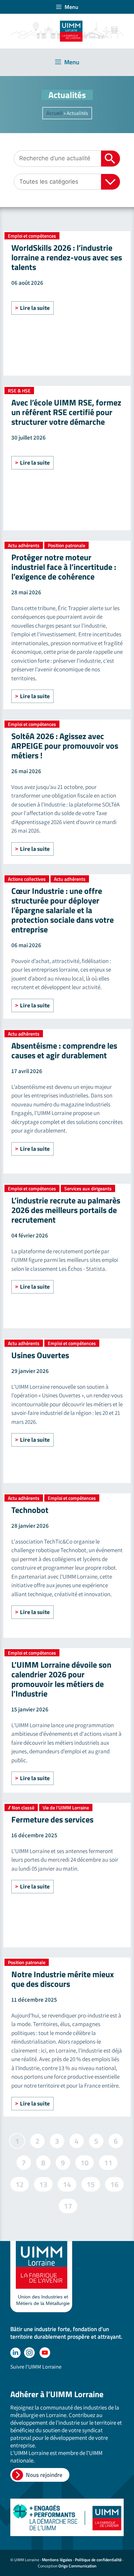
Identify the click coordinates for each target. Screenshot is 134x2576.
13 (43, 2183)
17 (68, 2205)
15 (91, 2183)
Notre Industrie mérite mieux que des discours (63, 1979)
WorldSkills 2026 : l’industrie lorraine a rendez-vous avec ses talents (67, 257)
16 (114, 2183)
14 (67, 2183)
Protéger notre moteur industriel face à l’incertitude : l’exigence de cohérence (64, 567)
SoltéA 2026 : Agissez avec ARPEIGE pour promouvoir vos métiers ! (65, 746)
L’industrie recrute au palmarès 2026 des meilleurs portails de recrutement (66, 1210)
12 (19, 2183)
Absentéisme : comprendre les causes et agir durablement (64, 1050)
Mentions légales (57, 2560)
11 (108, 2162)
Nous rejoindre (44, 2475)
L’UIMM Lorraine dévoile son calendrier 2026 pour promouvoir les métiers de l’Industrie (61, 1679)
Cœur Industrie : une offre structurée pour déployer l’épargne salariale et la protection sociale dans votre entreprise (63, 910)
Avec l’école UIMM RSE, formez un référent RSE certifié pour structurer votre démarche (66, 412)
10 (84, 2162)
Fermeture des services (52, 1819)
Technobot (30, 1510)
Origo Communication (77, 2566)
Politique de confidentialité (98, 2560)
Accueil (54, 113)
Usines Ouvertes (40, 1355)
